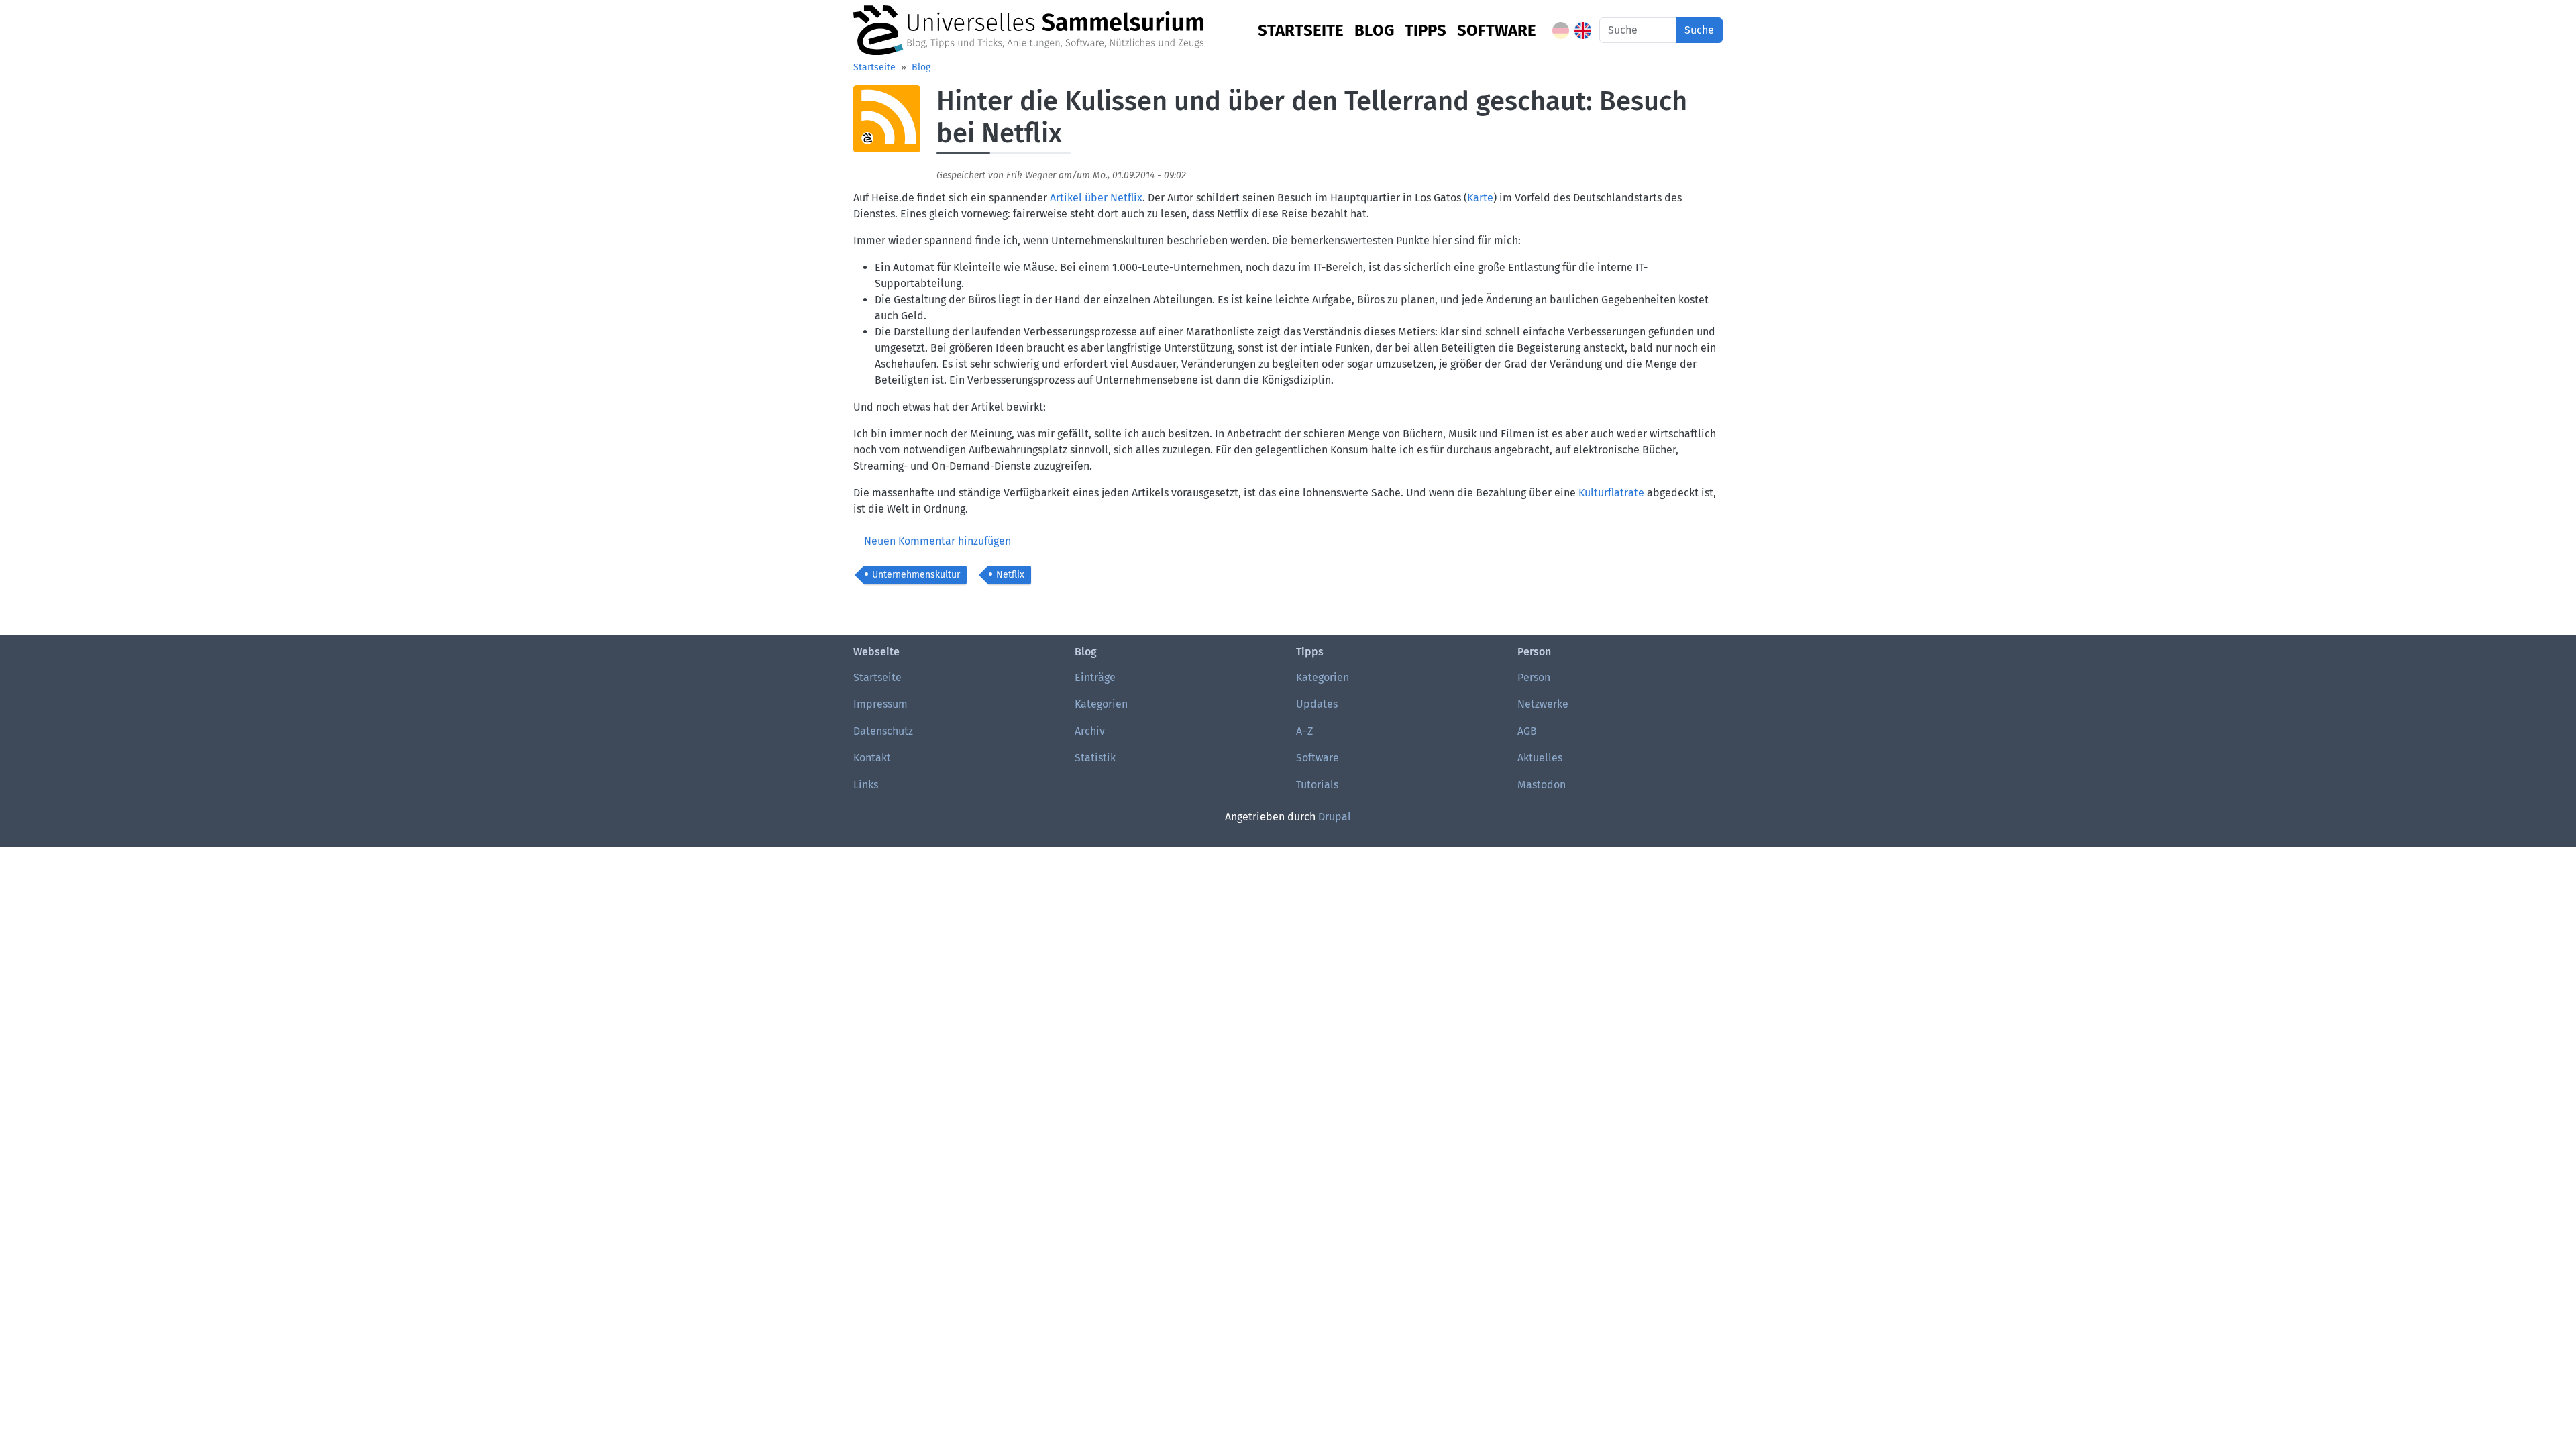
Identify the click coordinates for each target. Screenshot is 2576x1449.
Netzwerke (1543, 704)
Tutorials (1317, 785)
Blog (1374, 30)
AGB (1527, 731)
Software (1497, 30)
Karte (1480, 198)
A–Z (1304, 731)
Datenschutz (883, 731)
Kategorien (1101, 704)
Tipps (1426, 30)
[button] (887, 124)
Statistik (1095, 758)
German (1561, 31)
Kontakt (872, 758)
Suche (1699, 30)
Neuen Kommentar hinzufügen (937, 541)
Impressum (880, 704)
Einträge (1095, 677)
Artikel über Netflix (1096, 198)
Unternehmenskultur (916, 575)
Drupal (1335, 817)
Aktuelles (1540, 758)
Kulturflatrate (1611, 493)
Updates (1317, 704)
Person (1534, 677)
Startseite (1301, 30)
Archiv (1090, 731)
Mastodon (1542, 785)
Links (866, 785)
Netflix (1010, 575)
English (1583, 31)
